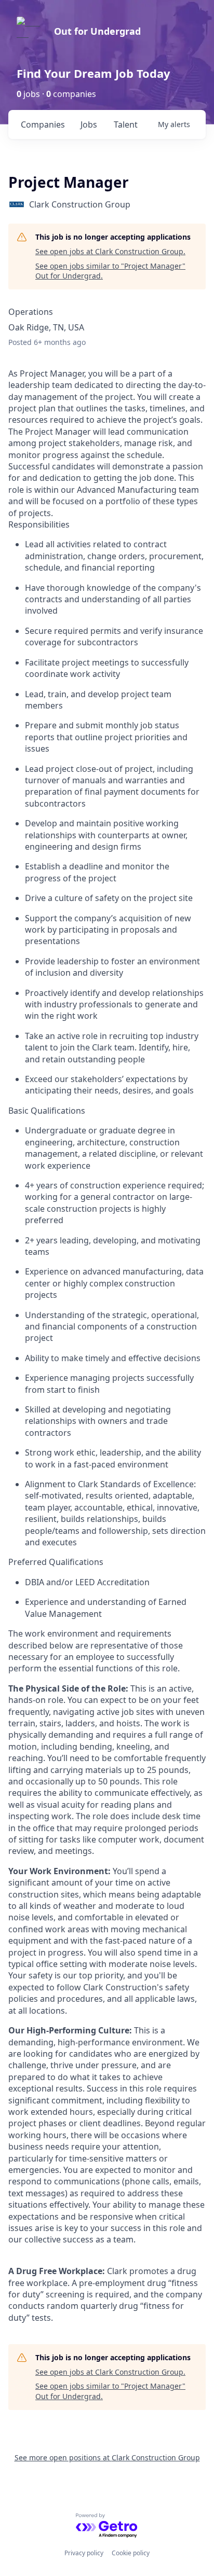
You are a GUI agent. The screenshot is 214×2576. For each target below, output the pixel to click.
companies (43, 124)
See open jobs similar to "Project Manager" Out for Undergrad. (110, 271)
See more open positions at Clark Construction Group (107, 2457)
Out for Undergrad (97, 31)
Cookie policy (131, 2553)
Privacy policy (84, 2553)
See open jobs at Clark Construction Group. (110, 251)
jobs (89, 124)
